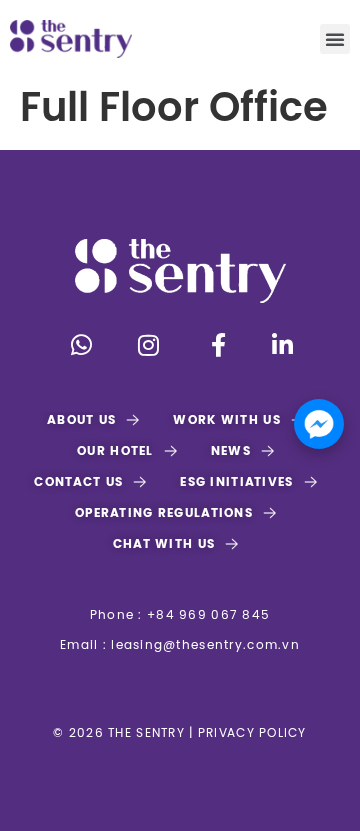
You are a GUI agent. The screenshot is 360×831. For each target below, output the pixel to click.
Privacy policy (250, 733)
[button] (335, 39)
